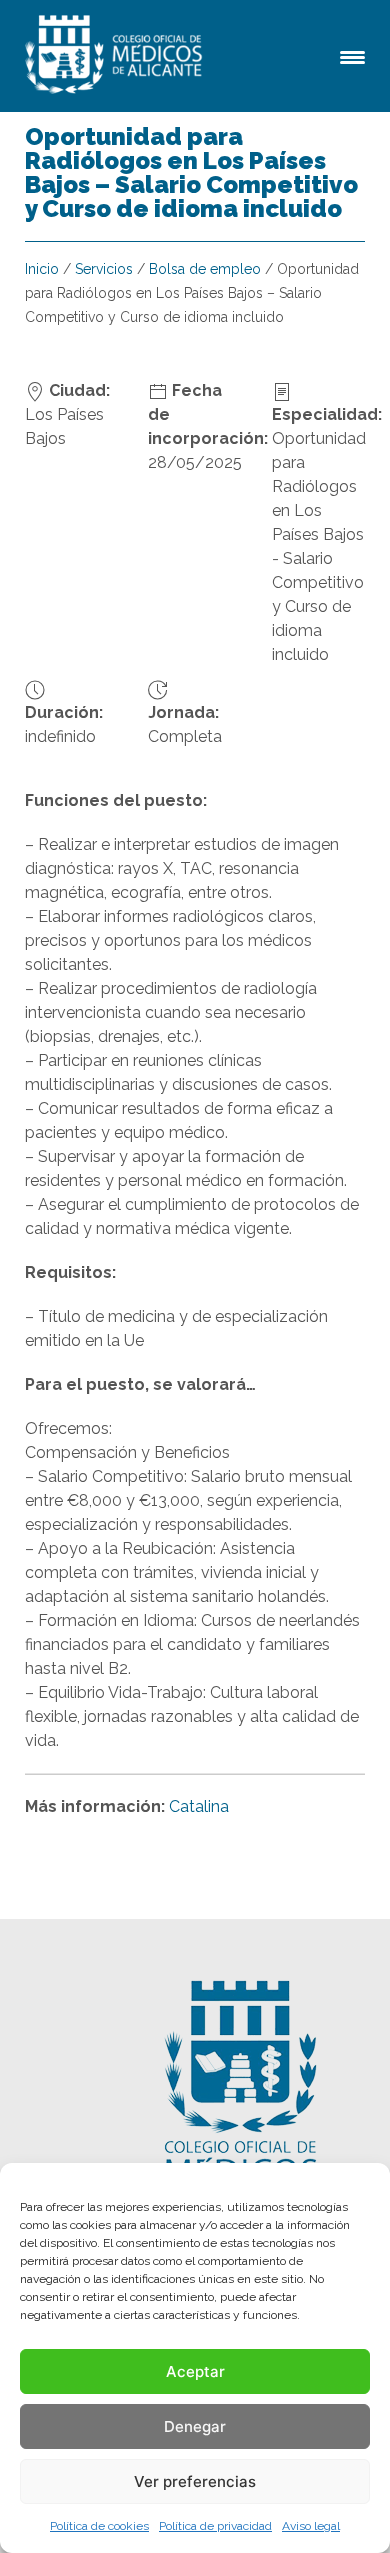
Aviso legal (311, 2526)
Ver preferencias (195, 2481)
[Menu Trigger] (352, 55)
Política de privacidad (215, 2526)
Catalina (199, 1806)
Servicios (104, 269)
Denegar (195, 2426)
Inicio (42, 269)
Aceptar (195, 2371)
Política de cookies (99, 2526)
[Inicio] (117, 56)
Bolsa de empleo (205, 269)
